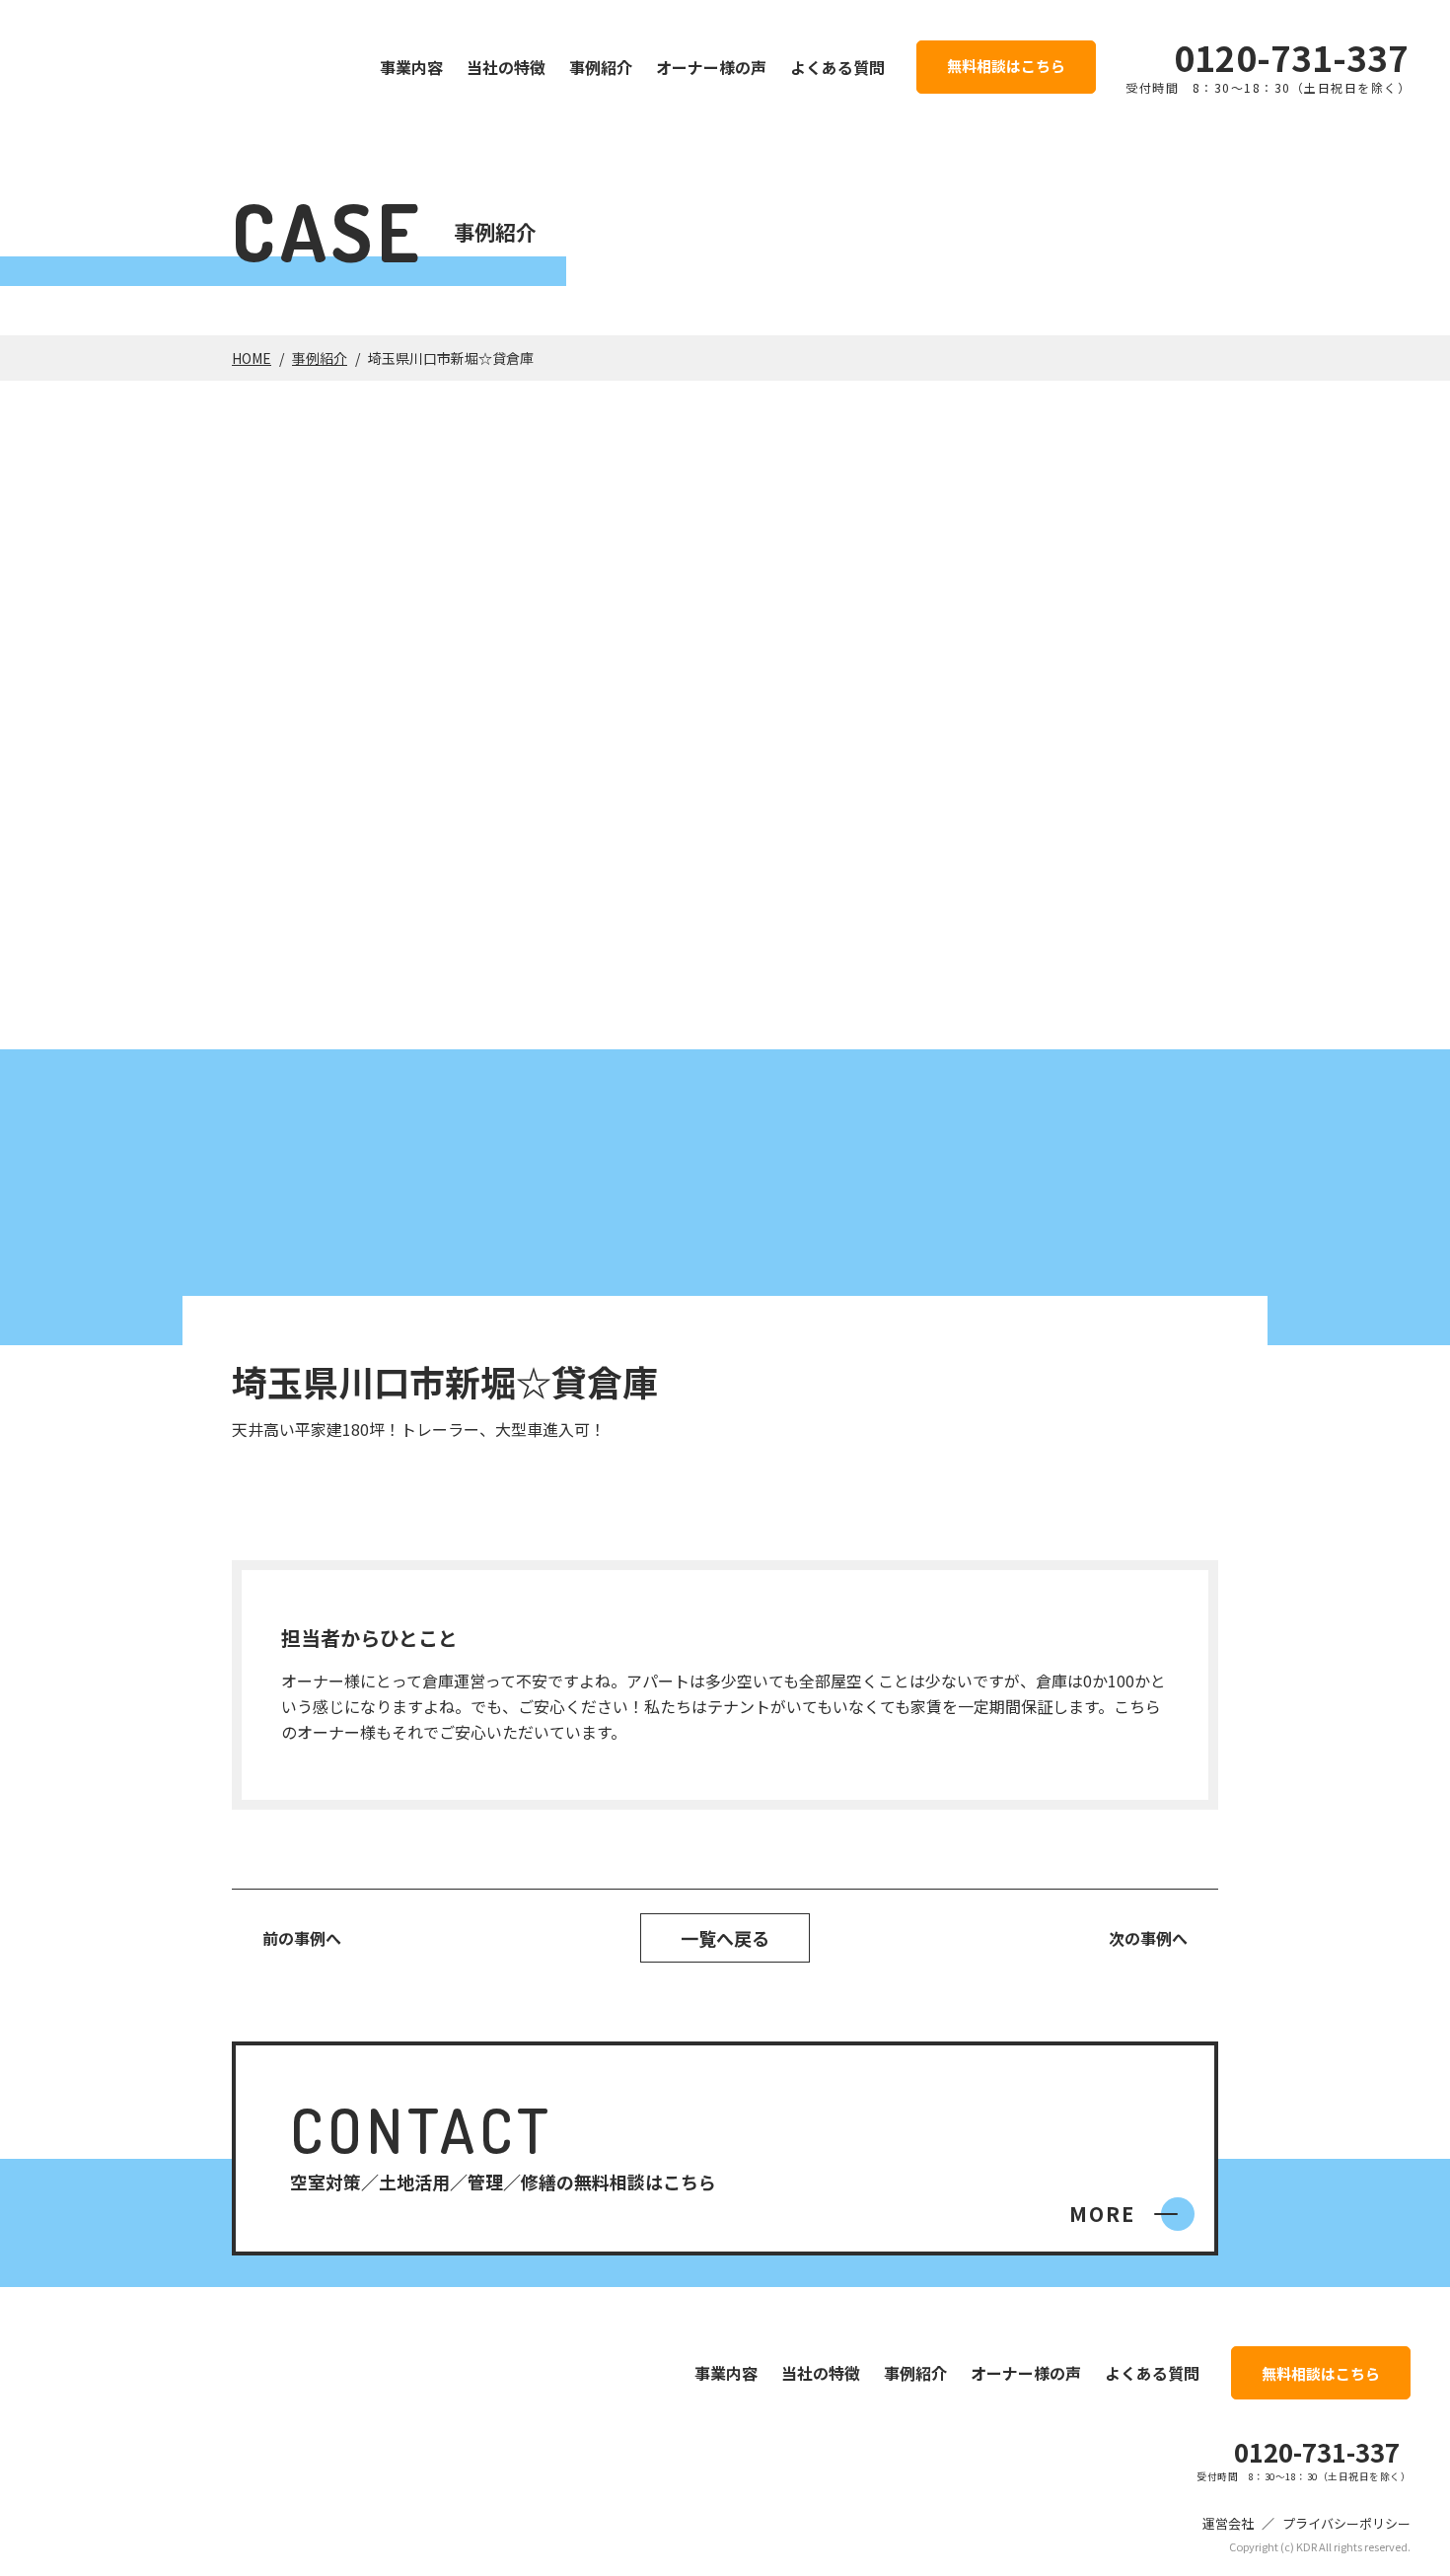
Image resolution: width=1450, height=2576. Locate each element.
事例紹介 (601, 67)
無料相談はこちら (1006, 66)
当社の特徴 (506, 67)
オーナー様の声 (711, 67)
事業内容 (411, 67)
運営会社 (1228, 2523)
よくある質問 (837, 67)
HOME (252, 358)
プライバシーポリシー (1346, 2523)
